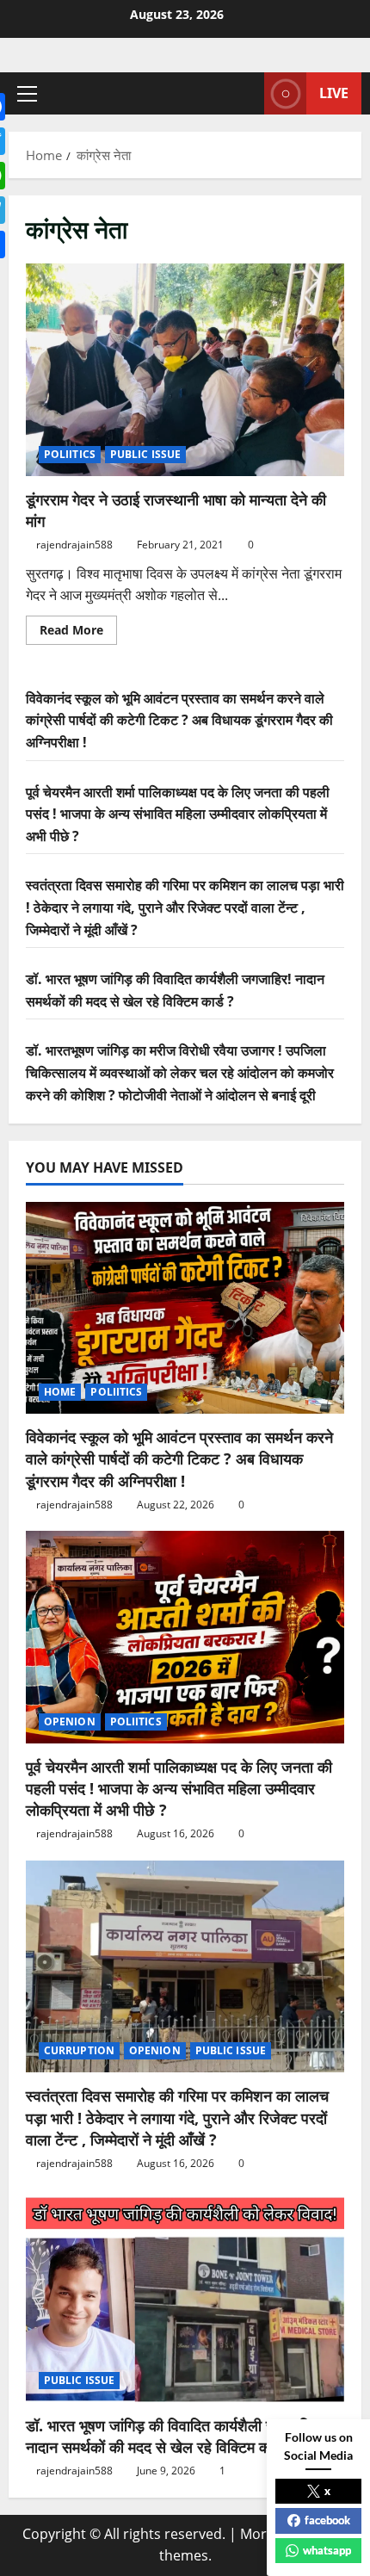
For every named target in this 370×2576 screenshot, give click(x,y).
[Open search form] (243, 93)
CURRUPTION (79, 2050)
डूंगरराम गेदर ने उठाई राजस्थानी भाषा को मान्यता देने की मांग (185, 370)
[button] (27, 94)
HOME (60, 1392)
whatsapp (327, 2550)
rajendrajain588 (74, 545)
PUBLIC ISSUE (145, 454)
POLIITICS (70, 454)
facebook (327, 2520)
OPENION (70, 1721)
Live (334, 93)
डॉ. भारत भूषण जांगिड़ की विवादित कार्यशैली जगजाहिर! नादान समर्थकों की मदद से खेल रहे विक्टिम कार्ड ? (174, 2436)
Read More (78, 633)
